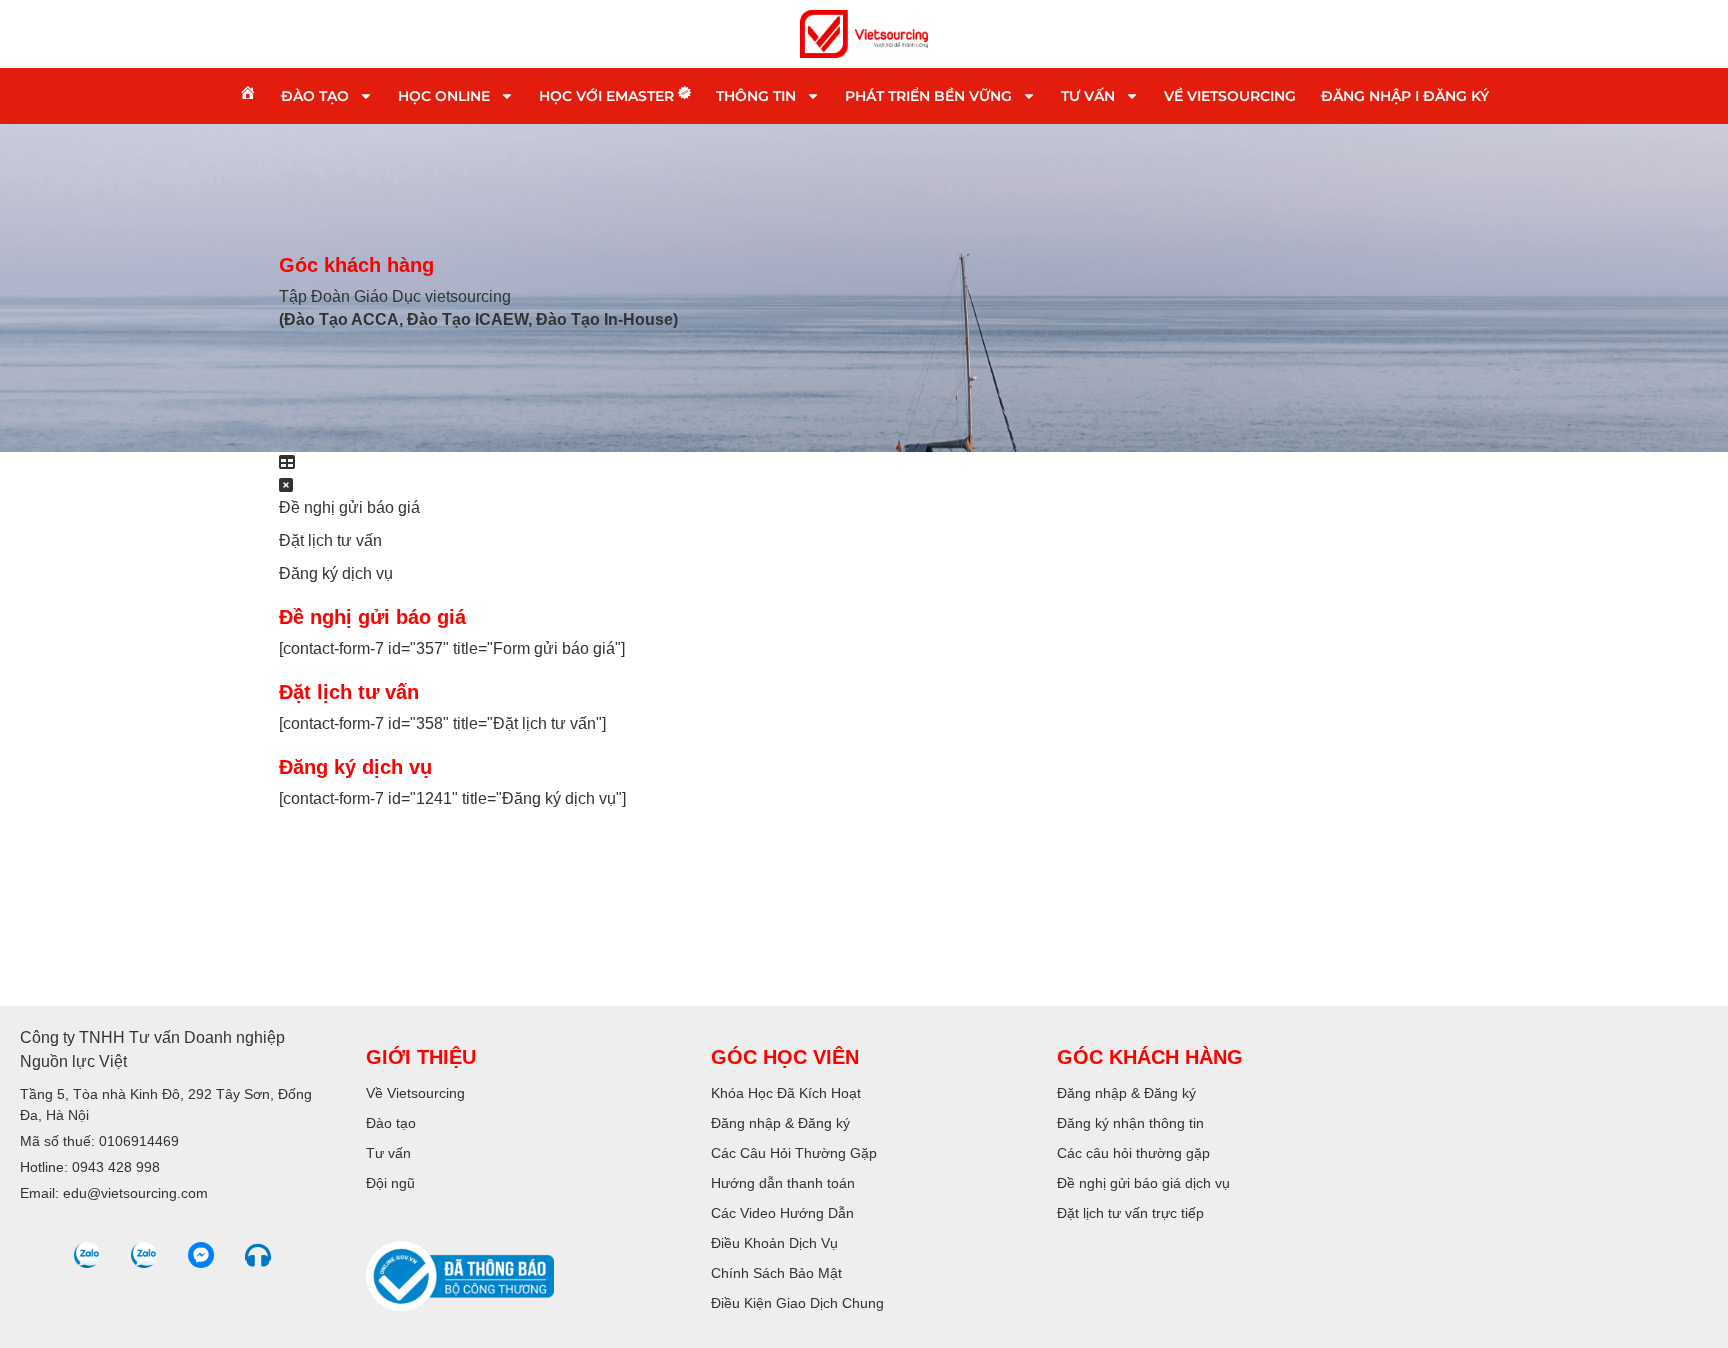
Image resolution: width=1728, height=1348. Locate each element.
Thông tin (756, 96)
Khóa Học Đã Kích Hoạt (786, 1093)
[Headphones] (258, 1255)
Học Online (444, 96)
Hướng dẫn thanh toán (783, 1183)
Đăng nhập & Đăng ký (780, 1123)
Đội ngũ (390, 1183)
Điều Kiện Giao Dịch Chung (797, 1303)
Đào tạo (315, 96)
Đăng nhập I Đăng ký (1405, 96)
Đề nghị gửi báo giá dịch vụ (1143, 1183)
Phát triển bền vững (928, 96)
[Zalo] (87, 1255)
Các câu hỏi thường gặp (1133, 1153)
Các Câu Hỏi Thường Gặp (794, 1153)
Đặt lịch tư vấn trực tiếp (1130, 1213)
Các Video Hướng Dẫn (782, 1213)
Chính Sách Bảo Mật (776, 1273)
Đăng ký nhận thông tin (1130, 1123)
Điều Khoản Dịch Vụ (774, 1243)
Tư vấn (1088, 96)
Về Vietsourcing (1230, 96)
